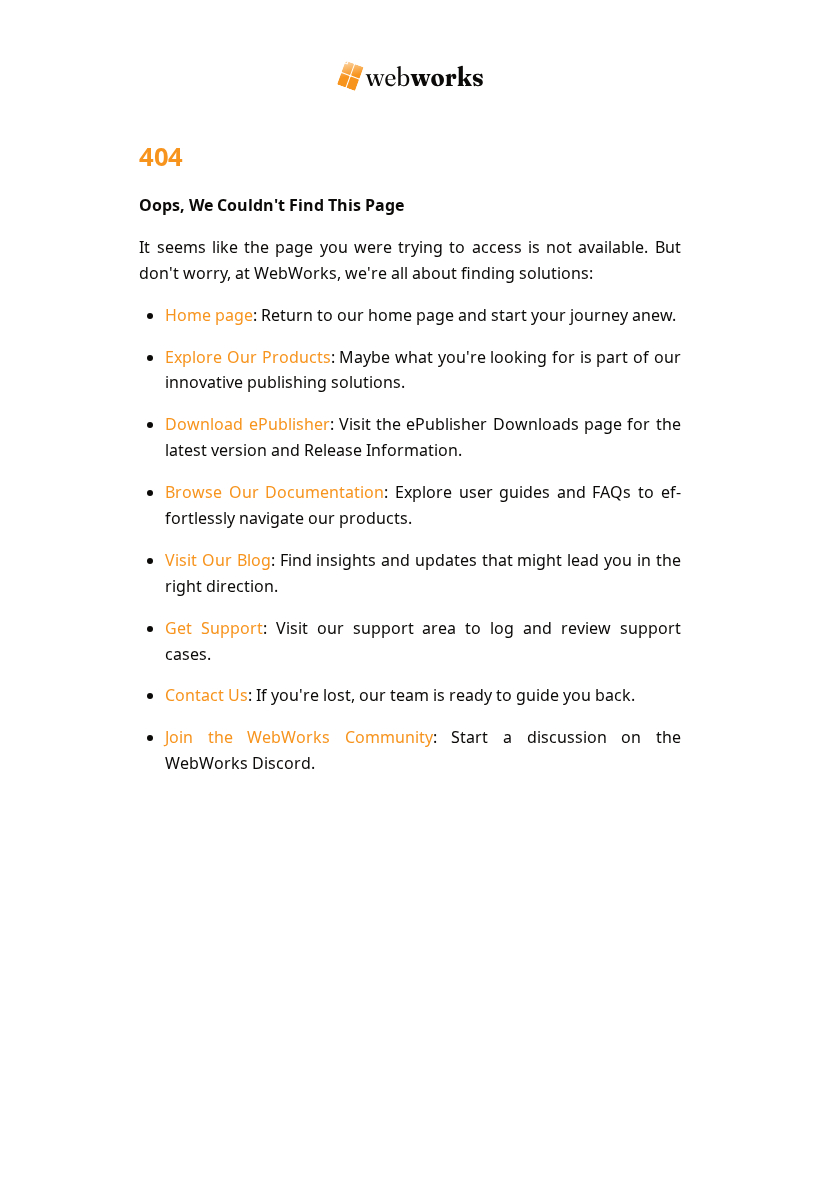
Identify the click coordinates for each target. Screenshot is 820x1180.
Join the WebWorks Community (299, 737)
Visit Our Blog (218, 560)
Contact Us (206, 695)
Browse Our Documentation (274, 492)
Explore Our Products (247, 357)
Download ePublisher (247, 424)
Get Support (214, 628)
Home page (209, 315)
